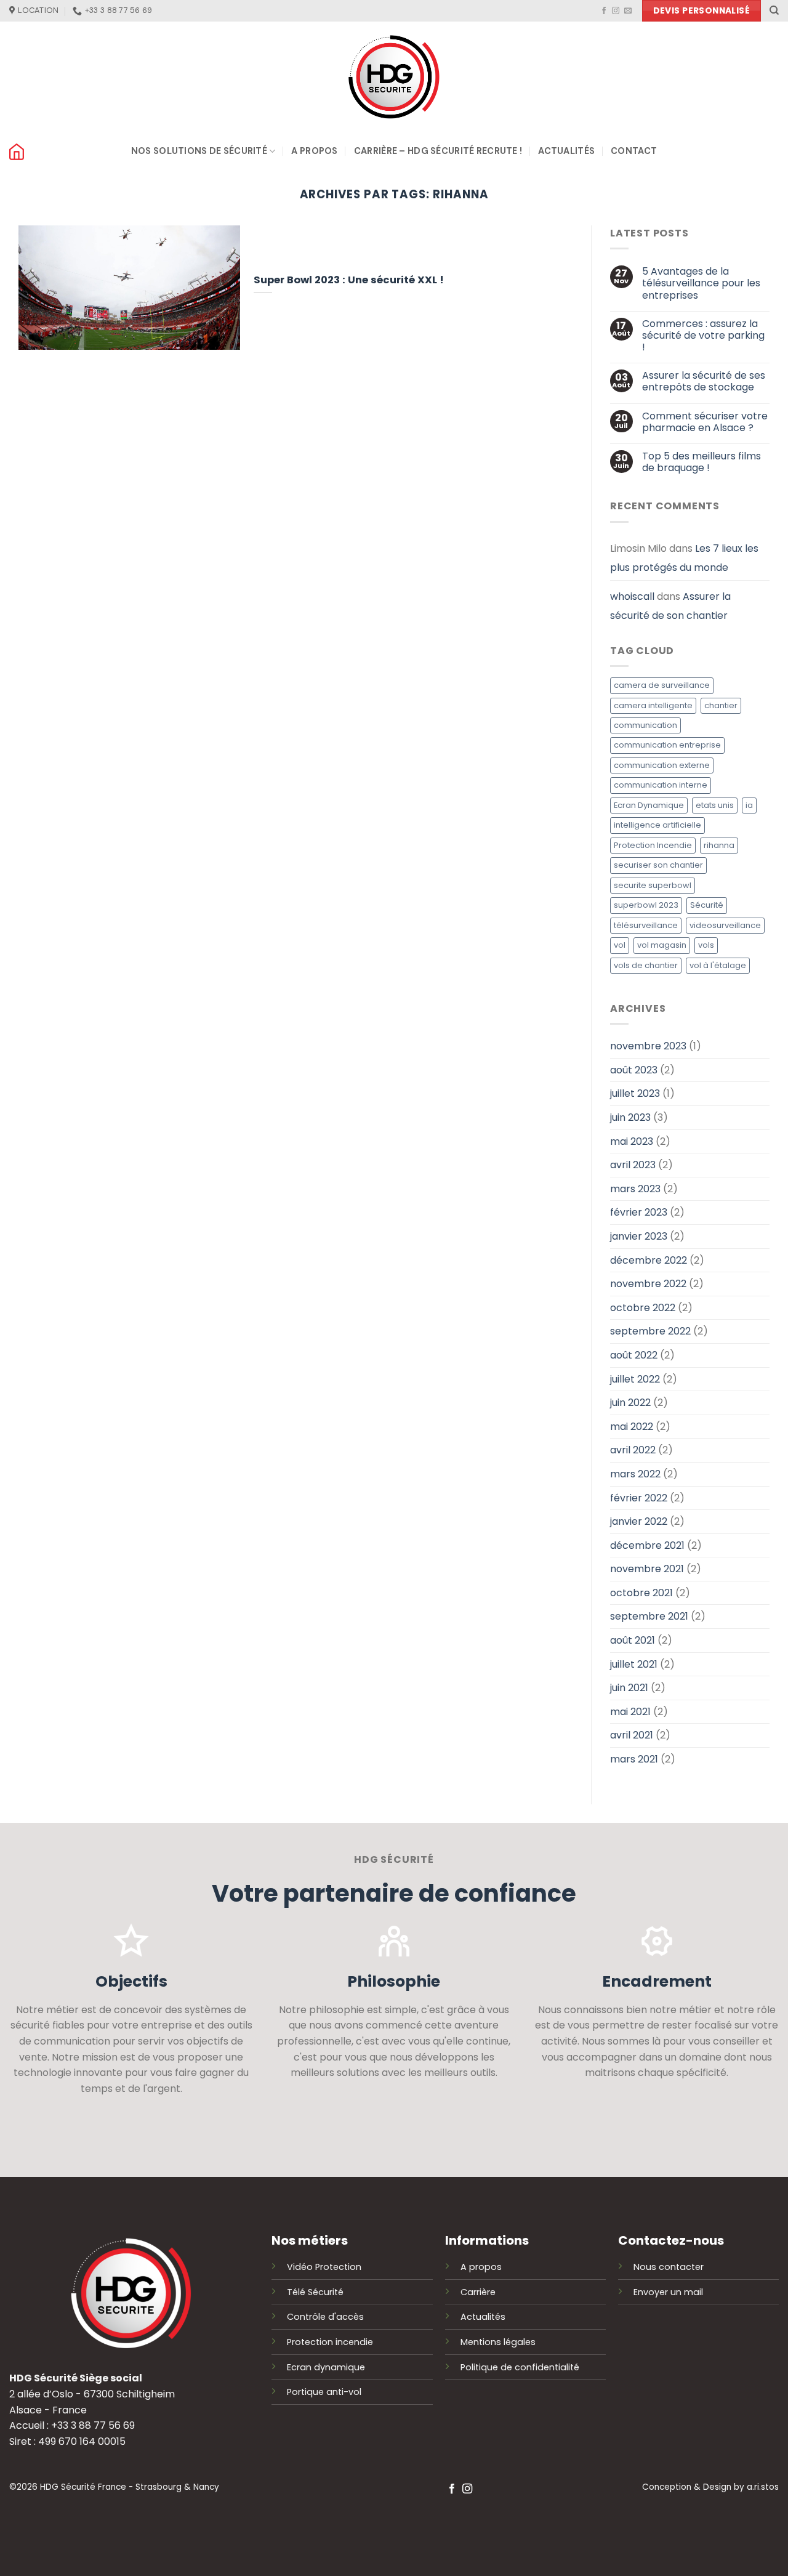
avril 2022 (633, 1451)
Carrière (478, 2292)
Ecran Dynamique (649, 805)
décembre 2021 (647, 1545)
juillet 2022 (635, 1379)
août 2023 (634, 1070)
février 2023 (639, 1213)
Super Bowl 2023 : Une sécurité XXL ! (349, 280)
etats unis (715, 805)
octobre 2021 (641, 1593)
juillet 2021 (634, 1664)
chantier (721, 705)
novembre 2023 (648, 1047)
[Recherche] (774, 10)
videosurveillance (725, 925)
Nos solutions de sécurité (199, 151)
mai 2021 (630, 1712)
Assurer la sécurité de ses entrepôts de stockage (704, 382)
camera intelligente (653, 705)
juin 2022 (630, 1403)
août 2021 (633, 1640)
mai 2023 (632, 1141)
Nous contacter (669, 2267)
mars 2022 (635, 1474)
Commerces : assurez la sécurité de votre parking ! (703, 336)
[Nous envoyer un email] (628, 11)
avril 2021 (632, 1736)
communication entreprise (667, 745)
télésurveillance (646, 925)
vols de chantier (646, 965)
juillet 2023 (635, 1094)
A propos (314, 151)
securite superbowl (653, 885)
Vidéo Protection (324, 2267)
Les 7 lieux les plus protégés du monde (684, 558)
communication (645, 725)
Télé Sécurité (315, 2292)
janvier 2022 (639, 1521)
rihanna (719, 845)
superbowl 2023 (646, 906)
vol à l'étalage (718, 965)
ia (749, 805)
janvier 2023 (639, 1236)
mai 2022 (632, 1427)
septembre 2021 (649, 1617)
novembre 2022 (648, 1284)
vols (706, 946)
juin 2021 (629, 1688)
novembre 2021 (647, 1569)
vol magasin (662, 946)
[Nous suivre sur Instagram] (616, 11)
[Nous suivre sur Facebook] (604, 11)
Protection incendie (330, 2342)
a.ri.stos (763, 2487)
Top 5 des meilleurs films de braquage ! (702, 462)
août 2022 (634, 1355)
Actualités (566, 151)
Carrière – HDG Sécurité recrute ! (438, 151)
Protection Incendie (653, 845)
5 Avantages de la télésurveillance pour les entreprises (701, 284)
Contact (634, 151)
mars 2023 (635, 1189)
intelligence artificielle (657, 826)
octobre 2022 (643, 1308)
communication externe (662, 765)
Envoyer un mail (668, 2292)
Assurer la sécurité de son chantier (670, 606)
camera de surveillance (662, 685)
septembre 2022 (650, 1332)
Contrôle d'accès (325, 2317)
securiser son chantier (658, 866)
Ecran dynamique (326, 2367)
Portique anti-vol (324, 2392)
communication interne (661, 785)
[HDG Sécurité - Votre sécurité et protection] (394, 77)
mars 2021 (634, 1759)
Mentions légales (498, 2342)
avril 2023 (633, 1165)
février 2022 (639, 1498)
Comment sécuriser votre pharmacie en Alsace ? (705, 422)
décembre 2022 (649, 1260)
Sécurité (707, 906)
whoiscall (632, 596)
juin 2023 (630, 1117)
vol (620, 946)
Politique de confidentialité (520, 2367)
